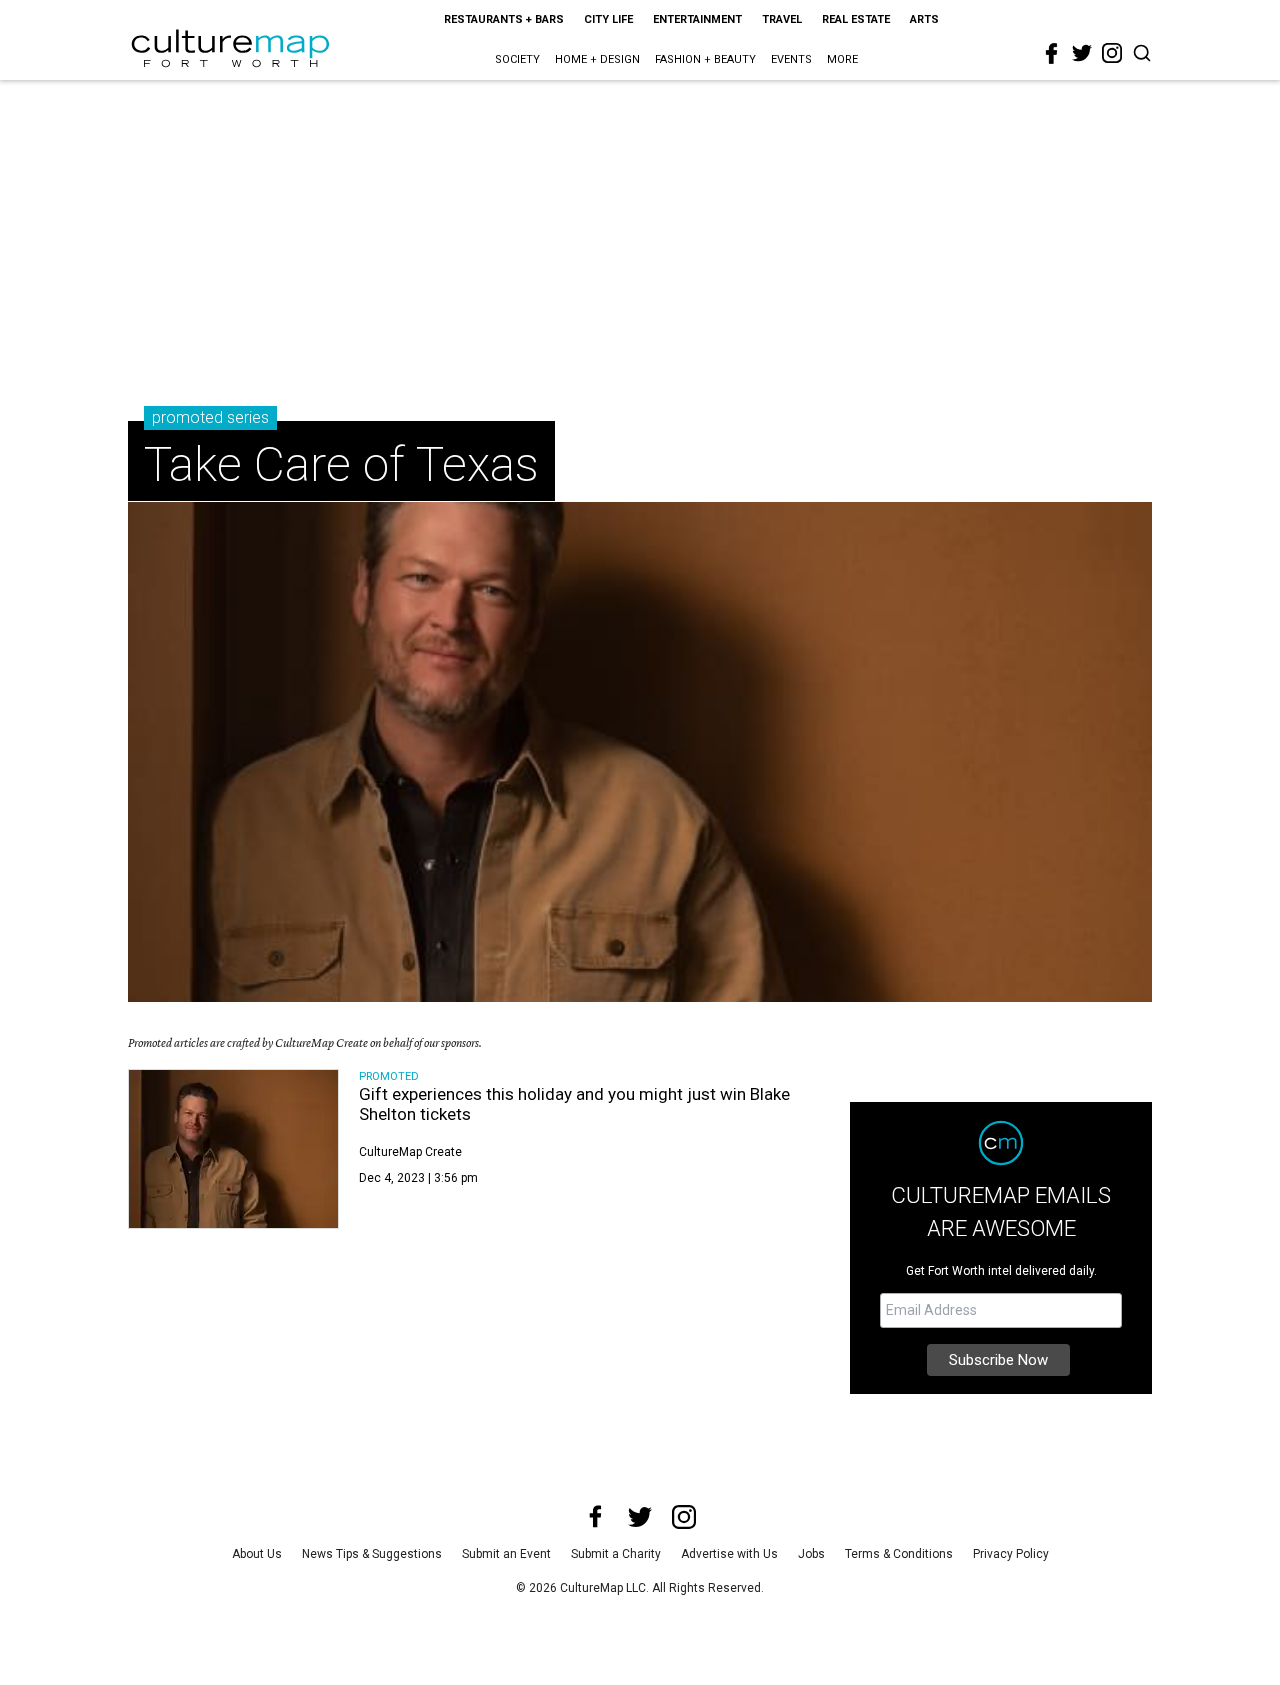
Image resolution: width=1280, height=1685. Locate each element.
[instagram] (1112, 53)
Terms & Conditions (899, 1554)
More (842, 59)
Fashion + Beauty (705, 59)
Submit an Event (506, 1554)
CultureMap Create (410, 1152)
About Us (257, 1554)
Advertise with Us (729, 1554)
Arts (924, 19)
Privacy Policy (1011, 1554)
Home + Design (597, 59)
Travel (782, 19)
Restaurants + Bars (504, 19)
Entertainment (697, 19)
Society (517, 59)
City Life (608, 19)
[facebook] (1052, 54)
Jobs (811, 1554)
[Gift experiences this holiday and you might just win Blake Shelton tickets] (233, 1149)
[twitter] (1082, 53)
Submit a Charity (616, 1554)
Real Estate (856, 19)
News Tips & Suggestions (372, 1554)
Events (791, 59)
